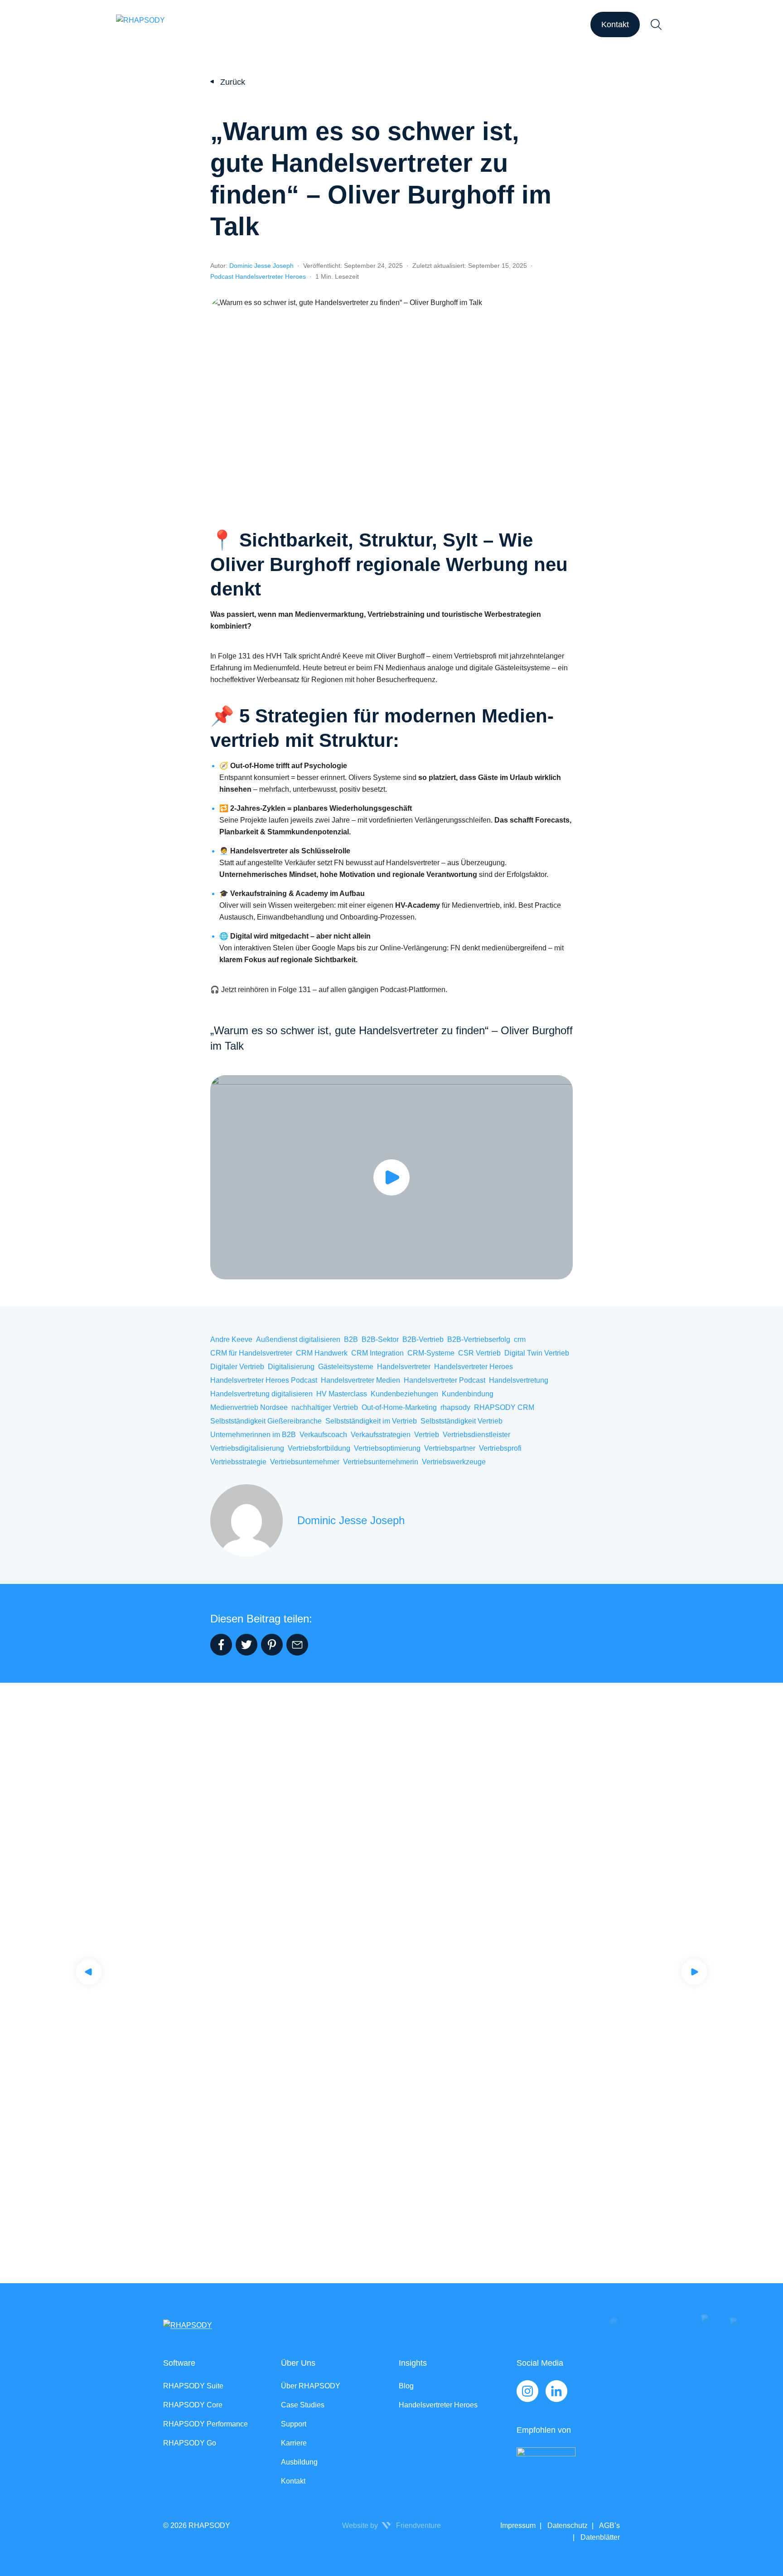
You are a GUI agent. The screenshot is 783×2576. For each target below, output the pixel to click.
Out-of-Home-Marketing (399, 1407)
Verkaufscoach (323, 1435)
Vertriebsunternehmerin (381, 1462)
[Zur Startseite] (140, 24)
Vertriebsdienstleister (476, 1435)
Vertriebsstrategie (238, 1462)
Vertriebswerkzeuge (454, 1462)
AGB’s (609, 2525)
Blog (406, 2386)
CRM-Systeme (431, 1353)
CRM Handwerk (322, 1353)
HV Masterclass (342, 1394)
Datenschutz (567, 2525)
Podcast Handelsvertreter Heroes (258, 276)
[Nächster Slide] (694, 1972)
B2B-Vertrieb (423, 1339)
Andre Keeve (231, 1339)
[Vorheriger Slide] (89, 1972)
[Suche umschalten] (656, 24)
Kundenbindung (468, 1394)
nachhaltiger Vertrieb (325, 1407)
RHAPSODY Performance (205, 2424)
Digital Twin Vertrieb (537, 1353)
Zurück (233, 82)
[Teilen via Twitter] (246, 1645)
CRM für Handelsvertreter (251, 1353)
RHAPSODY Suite (193, 2386)
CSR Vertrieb (479, 1353)
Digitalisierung (291, 1367)
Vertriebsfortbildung (319, 1448)
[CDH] (568, 2466)
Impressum (518, 2525)
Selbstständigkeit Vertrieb (462, 1421)
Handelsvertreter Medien (360, 1380)
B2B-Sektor (380, 1339)
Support (294, 2424)
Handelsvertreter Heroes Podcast (264, 1380)
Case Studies (303, 2405)
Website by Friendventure (391, 2525)
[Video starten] (391, 1177)
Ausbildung (299, 2462)
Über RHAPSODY (311, 2386)
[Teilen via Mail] (297, 1645)
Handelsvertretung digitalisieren (261, 1394)
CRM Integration (377, 1353)
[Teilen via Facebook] (221, 1645)
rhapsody (455, 1407)
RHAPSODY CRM (504, 1407)
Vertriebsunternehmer (305, 1462)
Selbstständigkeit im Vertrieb (371, 1421)
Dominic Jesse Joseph (261, 266)
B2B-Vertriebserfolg (479, 1339)
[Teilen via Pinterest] (272, 1645)
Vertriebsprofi (500, 1448)
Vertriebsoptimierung (387, 1448)
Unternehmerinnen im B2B (253, 1435)
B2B (351, 1339)
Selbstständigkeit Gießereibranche (266, 1421)
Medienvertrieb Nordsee (249, 1407)
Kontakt (615, 24)
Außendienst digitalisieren (298, 1339)
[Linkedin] (556, 2391)
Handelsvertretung (519, 1380)
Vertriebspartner (450, 1448)
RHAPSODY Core (193, 2405)
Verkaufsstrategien (381, 1435)
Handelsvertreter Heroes (474, 1367)
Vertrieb (427, 1435)
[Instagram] (527, 2391)
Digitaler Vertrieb (237, 1367)
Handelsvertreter (404, 1367)
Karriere (294, 2443)
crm (520, 1339)
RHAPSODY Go (190, 2443)
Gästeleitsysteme (346, 1367)
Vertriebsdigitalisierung (247, 1448)
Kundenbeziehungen (404, 1394)
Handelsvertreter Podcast (445, 1380)
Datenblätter (599, 2537)
